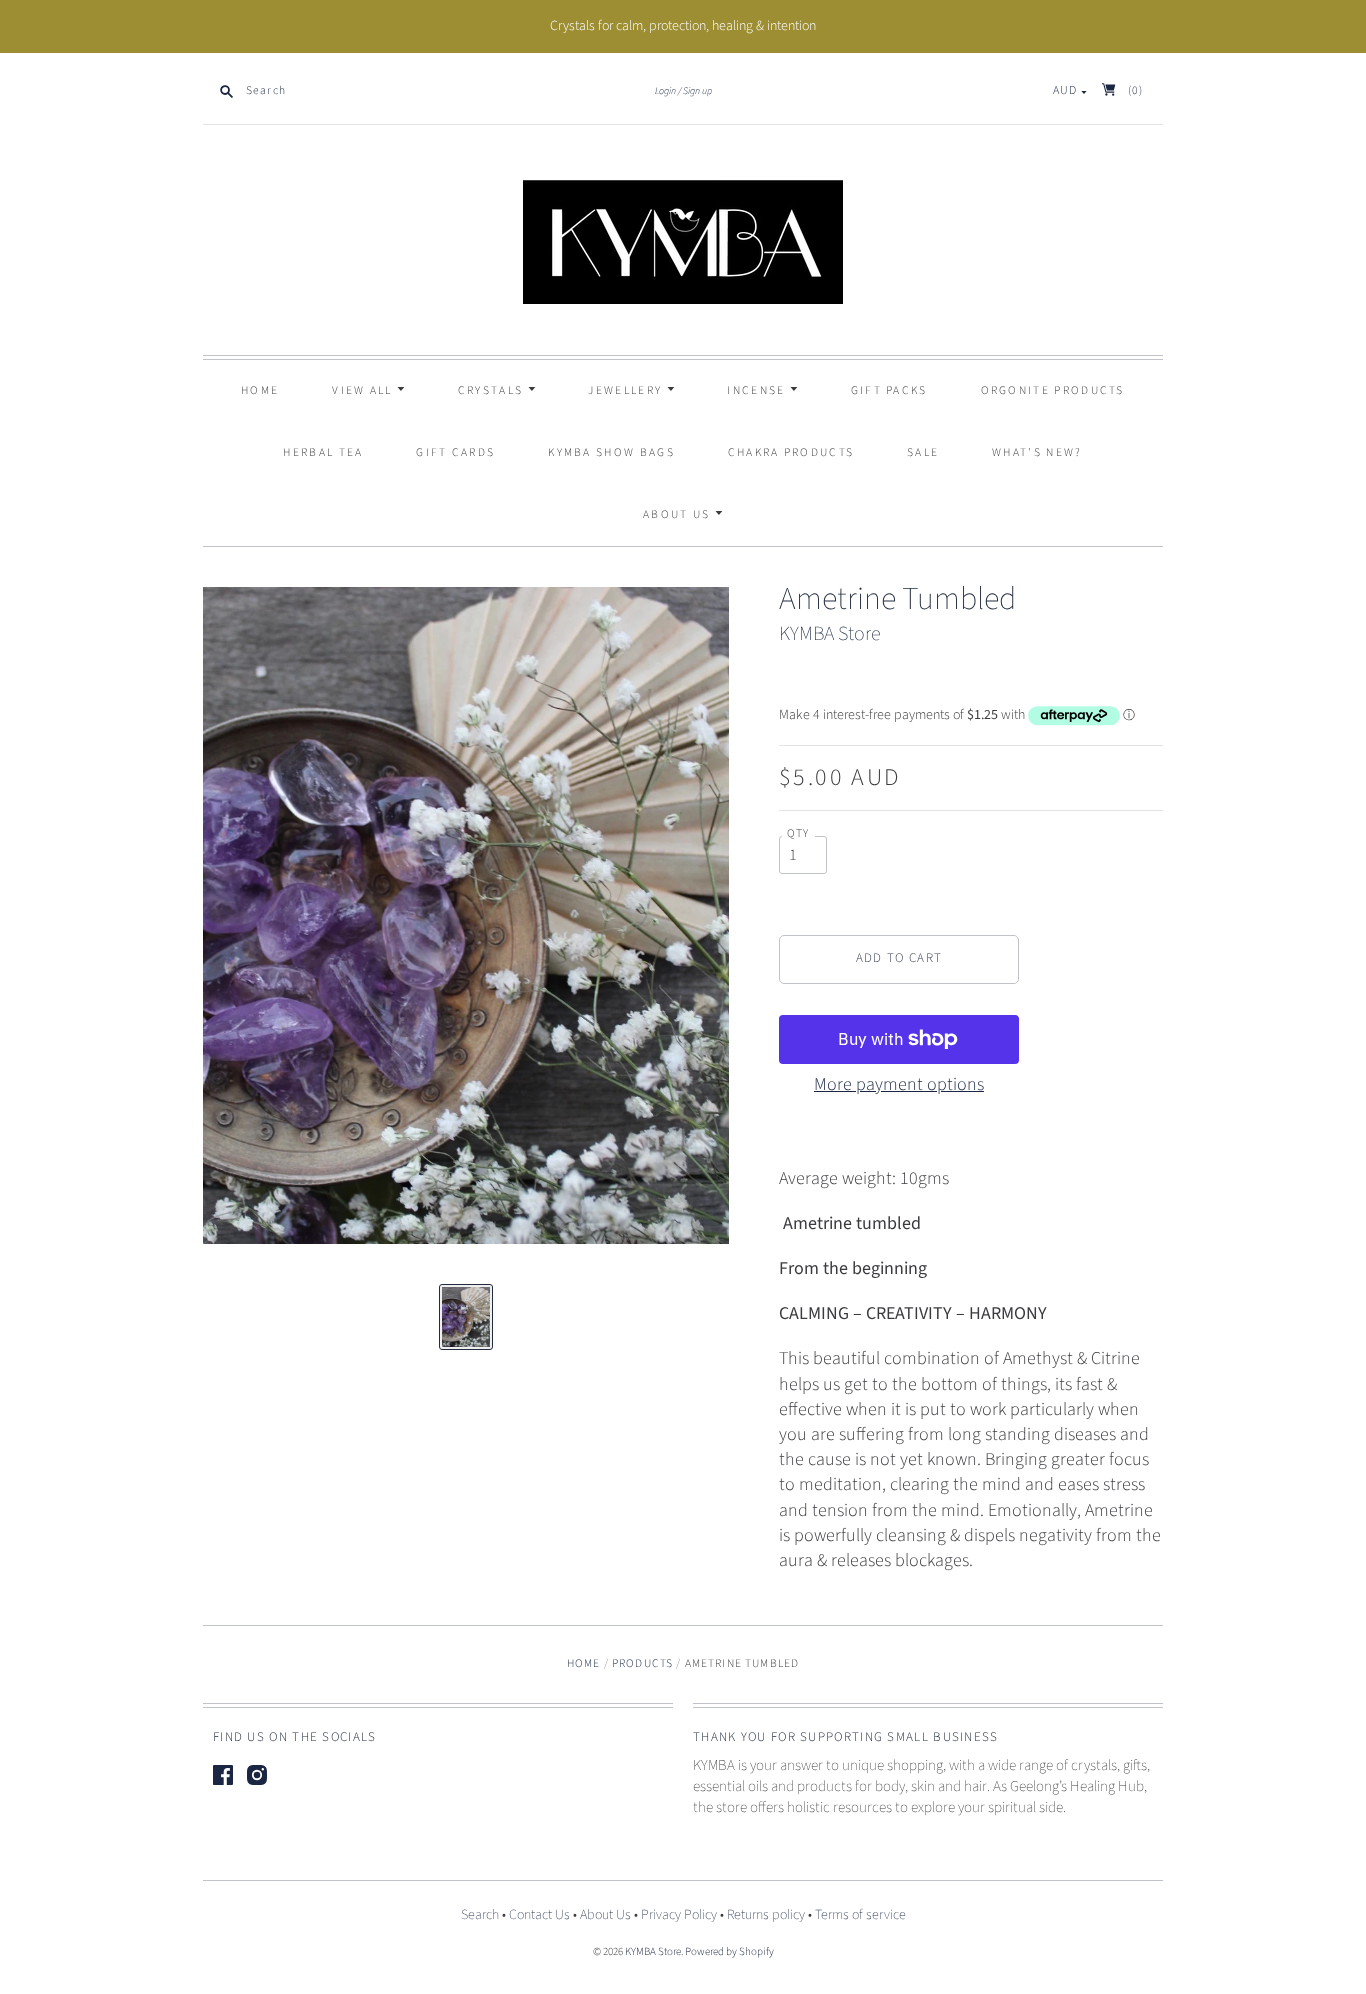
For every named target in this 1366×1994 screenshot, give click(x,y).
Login (665, 91)
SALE (923, 452)
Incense (758, 390)
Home (260, 390)
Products (642, 1663)
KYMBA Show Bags (611, 452)
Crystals (493, 390)
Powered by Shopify (729, 1951)
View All (364, 390)
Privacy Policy (679, 1915)
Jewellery (627, 390)
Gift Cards (455, 452)
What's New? (1037, 452)
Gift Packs (889, 390)
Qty (798, 834)
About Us (679, 514)
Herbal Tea (323, 452)
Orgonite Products (1053, 390)
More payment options (899, 1084)
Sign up (697, 91)
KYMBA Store (830, 634)
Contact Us (539, 1915)
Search (480, 1915)
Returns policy (766, 1915)
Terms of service (860, 1915)
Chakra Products (791, 452)
